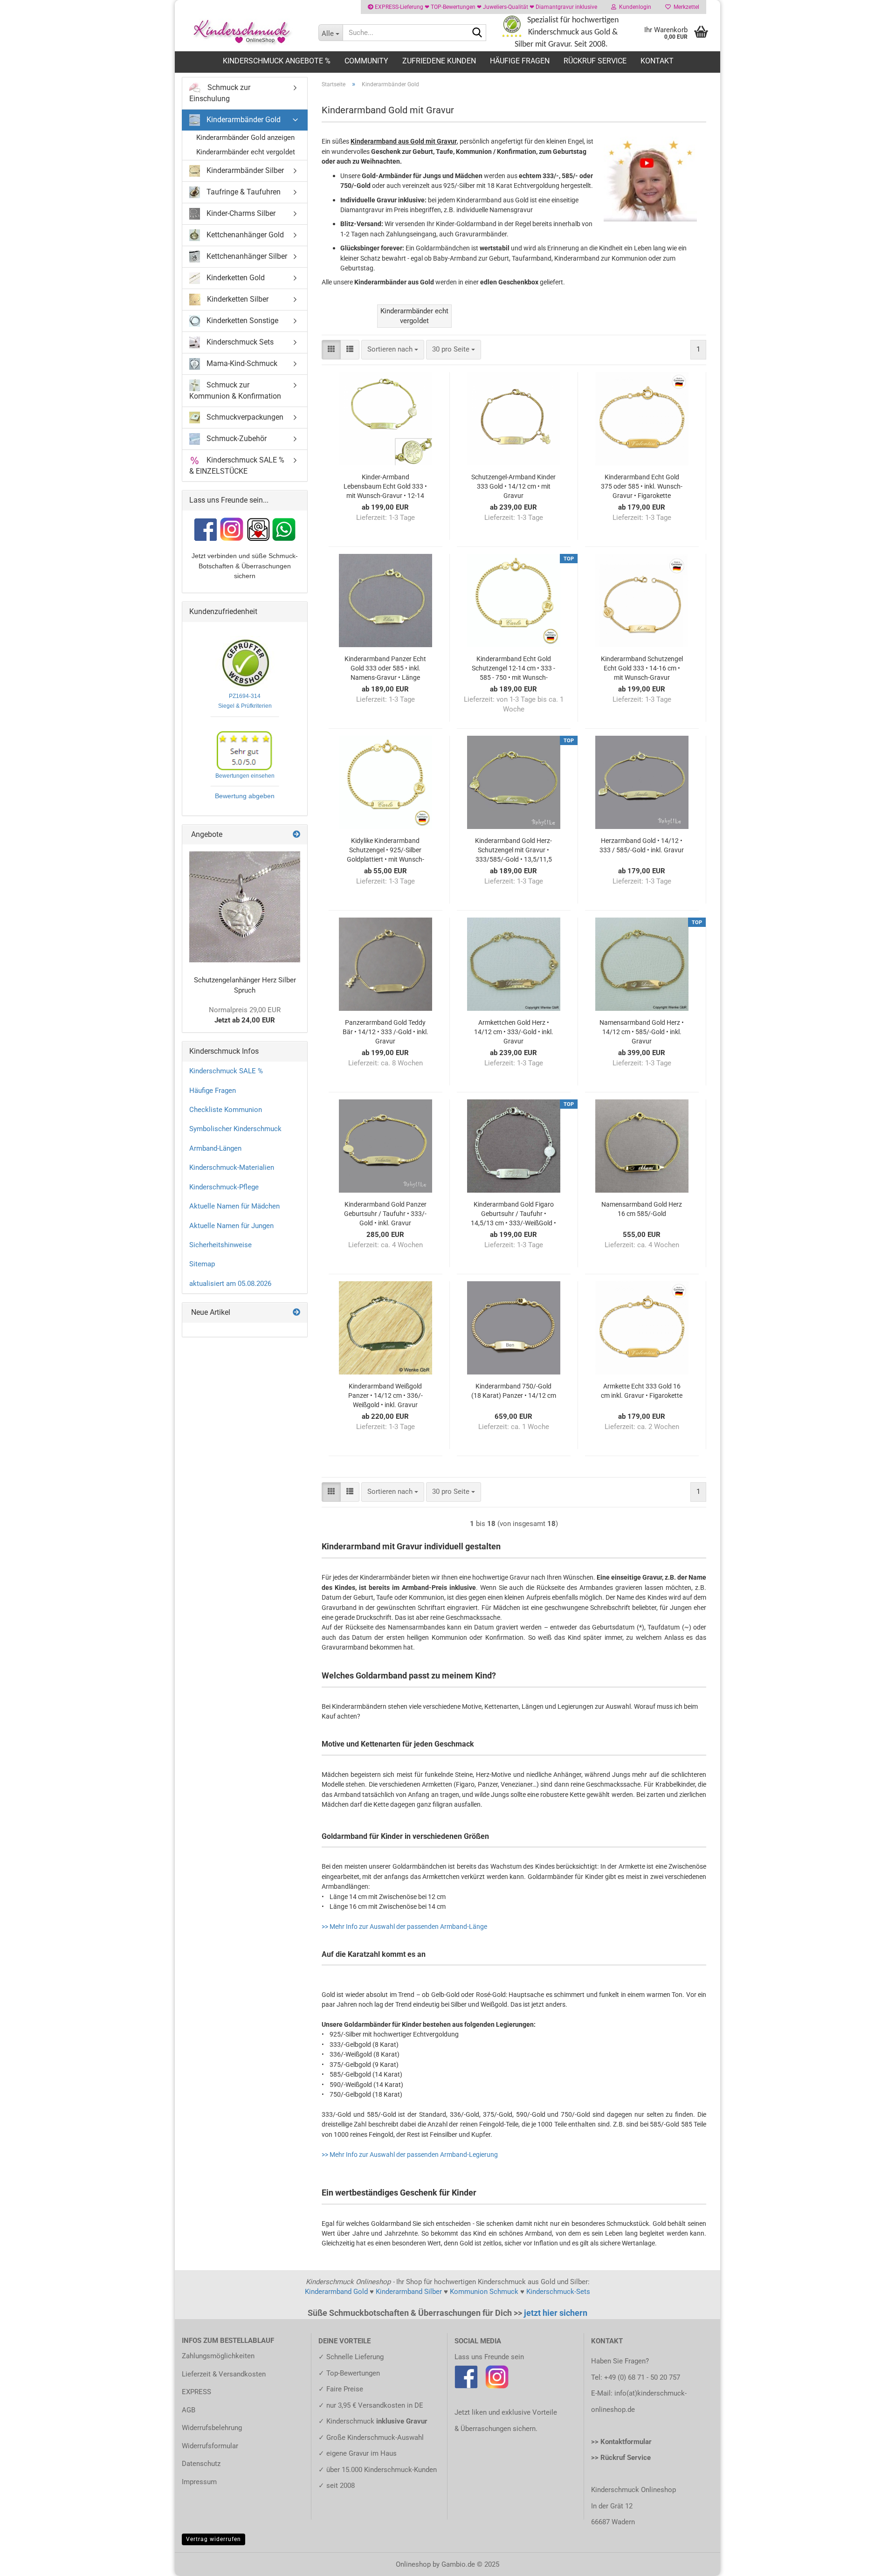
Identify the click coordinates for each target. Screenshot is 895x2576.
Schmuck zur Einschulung (220, 93)
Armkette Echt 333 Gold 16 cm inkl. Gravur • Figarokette (642, 1391)
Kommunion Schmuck (484, 2292)
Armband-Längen (215, 1148)
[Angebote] (296, 835)
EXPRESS (196, 2392)
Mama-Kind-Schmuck (241, 363)
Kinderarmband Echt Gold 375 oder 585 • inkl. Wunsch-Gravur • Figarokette (642, 486)
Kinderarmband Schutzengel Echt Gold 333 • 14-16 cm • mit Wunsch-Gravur (642, 668)
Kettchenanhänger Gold (244, 234)
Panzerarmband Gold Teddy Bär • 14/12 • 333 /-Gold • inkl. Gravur (386, 1032)
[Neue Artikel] (296, 1313)
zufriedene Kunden (439, 61)
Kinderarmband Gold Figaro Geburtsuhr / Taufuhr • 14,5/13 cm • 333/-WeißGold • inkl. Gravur (513, 1214)
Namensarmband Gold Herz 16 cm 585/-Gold (642, 1209)
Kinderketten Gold (235, 277)
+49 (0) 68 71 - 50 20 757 (642, 2377)
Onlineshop (413, 2564)
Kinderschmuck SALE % (226, 1071)
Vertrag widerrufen (213, 2539)
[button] (331, 349)
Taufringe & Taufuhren (243, 191)
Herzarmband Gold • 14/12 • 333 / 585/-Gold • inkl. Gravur (642, 845)
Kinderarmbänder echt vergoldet (246, 152)
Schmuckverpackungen (244, 417)
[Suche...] (477, 33)
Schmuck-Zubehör (236, 438)
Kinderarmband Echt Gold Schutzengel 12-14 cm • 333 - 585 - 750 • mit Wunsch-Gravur (513, 669)
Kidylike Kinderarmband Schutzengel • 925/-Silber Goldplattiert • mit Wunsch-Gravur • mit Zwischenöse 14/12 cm (386, 850)
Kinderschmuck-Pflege (224, 1187)
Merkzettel (685, 7)
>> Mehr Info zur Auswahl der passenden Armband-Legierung (410, 2155)
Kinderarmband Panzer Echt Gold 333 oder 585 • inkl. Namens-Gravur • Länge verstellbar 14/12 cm (385, 669)
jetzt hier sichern (556, 2313)
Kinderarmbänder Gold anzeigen (245, 138)
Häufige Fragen (520, 61)
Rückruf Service (595, 61)
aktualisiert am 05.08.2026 (230, 1284)
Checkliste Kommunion (226, 1110)
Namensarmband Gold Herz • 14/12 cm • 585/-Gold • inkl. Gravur (642, 1032)
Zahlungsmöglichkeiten (218, 2356)
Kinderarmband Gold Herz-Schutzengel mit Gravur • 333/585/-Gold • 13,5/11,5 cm (513, 850)
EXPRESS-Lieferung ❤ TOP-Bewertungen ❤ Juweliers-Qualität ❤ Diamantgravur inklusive (485, 7)
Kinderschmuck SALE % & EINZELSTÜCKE (237, 465)
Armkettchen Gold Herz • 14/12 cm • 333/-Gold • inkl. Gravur (514, 1032)
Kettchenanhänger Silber (246, 256)
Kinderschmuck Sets (239, 342)
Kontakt (657, 61)
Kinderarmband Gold (336, 2292)
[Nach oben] (869, 2562)
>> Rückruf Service (621, 2458)
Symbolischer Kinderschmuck (235, 1129)
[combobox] (393, 349)
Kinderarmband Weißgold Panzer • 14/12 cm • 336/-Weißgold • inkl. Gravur (386, 1395)
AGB (189, 2410)
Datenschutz (201, 2464)
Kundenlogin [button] (634, 7)
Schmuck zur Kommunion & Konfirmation (235, 390)
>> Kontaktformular (621, 2442)
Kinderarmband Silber (409, 2292)
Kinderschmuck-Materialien (232, 1167)
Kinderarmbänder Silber (244, 170)
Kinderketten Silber (237, 299)
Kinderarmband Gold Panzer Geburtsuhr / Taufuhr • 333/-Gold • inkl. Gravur (385, 1214)
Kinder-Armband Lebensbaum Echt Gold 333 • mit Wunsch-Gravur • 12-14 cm (385, 487)
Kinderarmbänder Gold (243, 120)
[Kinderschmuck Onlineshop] (243, 33)
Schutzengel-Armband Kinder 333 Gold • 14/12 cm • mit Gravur (513, 486)
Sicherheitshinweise (220, 1245)
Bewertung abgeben (245, 796)
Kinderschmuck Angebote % (277, 61)
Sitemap (202, 1264)
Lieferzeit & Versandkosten (224, 2374)
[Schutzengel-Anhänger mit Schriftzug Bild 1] (245, 907)
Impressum (199, 2482)
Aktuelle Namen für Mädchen (234, 1206)
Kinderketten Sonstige (241, 320)
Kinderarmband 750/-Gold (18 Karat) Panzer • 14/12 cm (514, 1391)
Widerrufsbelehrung (212, 2428)
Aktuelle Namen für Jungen (231, 1226)
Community (366, 61)
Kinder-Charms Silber (240, 213)
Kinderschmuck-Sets (558, 2292)
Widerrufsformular (210, 2446)
